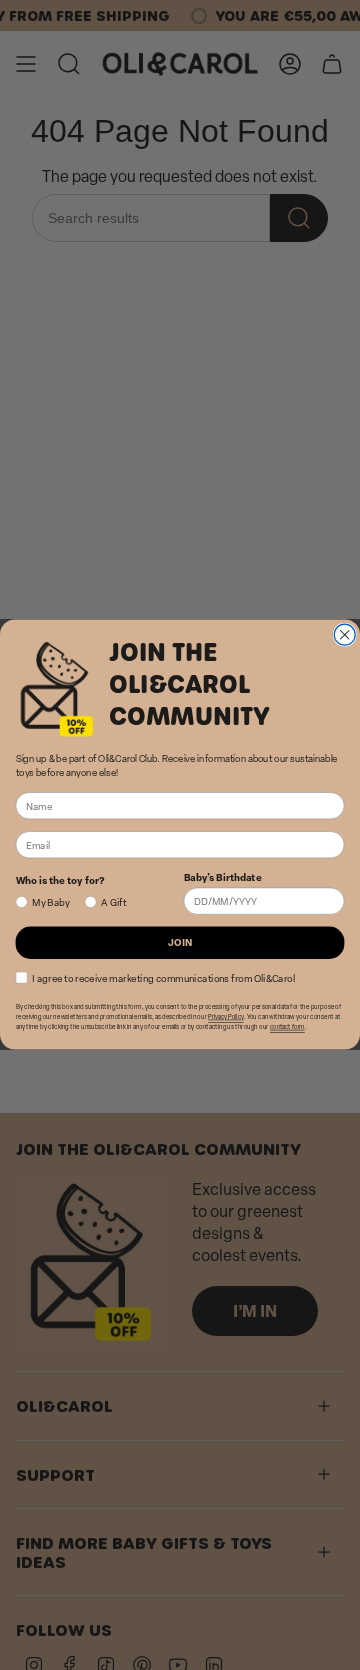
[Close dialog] (344, 635)
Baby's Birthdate (223, 878)
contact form (287, 1028)
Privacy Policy (225, 1018)
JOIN (180, 943)
